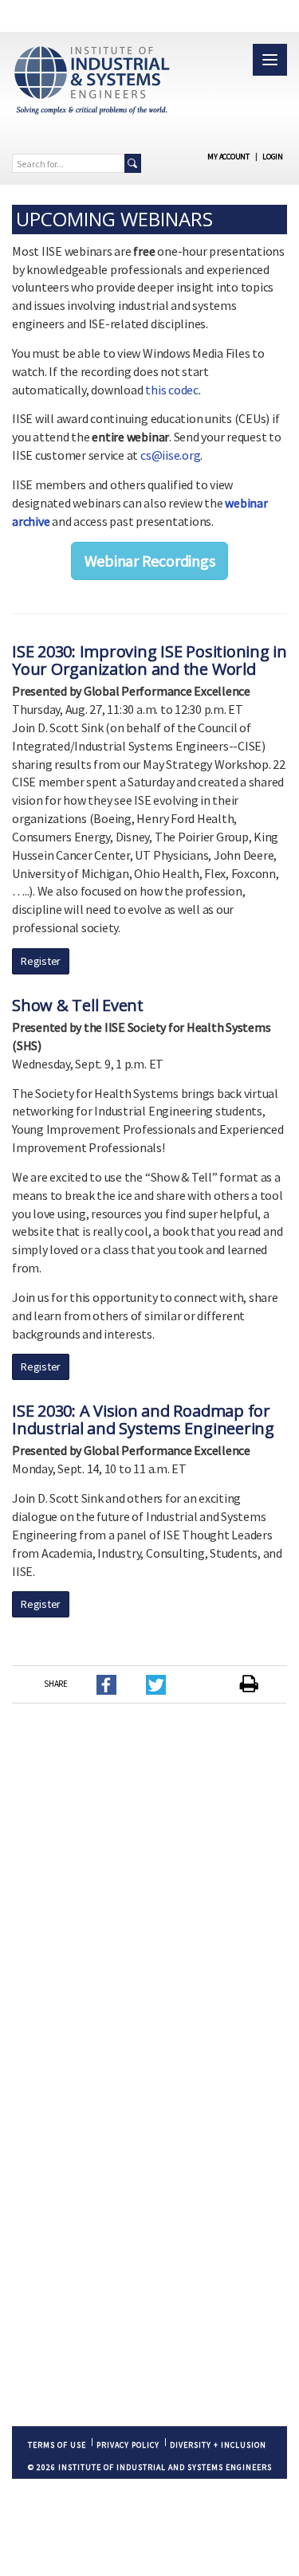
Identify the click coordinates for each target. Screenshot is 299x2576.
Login (273, 157)
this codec (172, 390)
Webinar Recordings (150, 561)
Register (41, 961)
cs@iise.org (170, 455)
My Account (228, 157)
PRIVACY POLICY (128, 2445)
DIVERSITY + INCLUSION (218, 2445)
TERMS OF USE (57, 2445)
